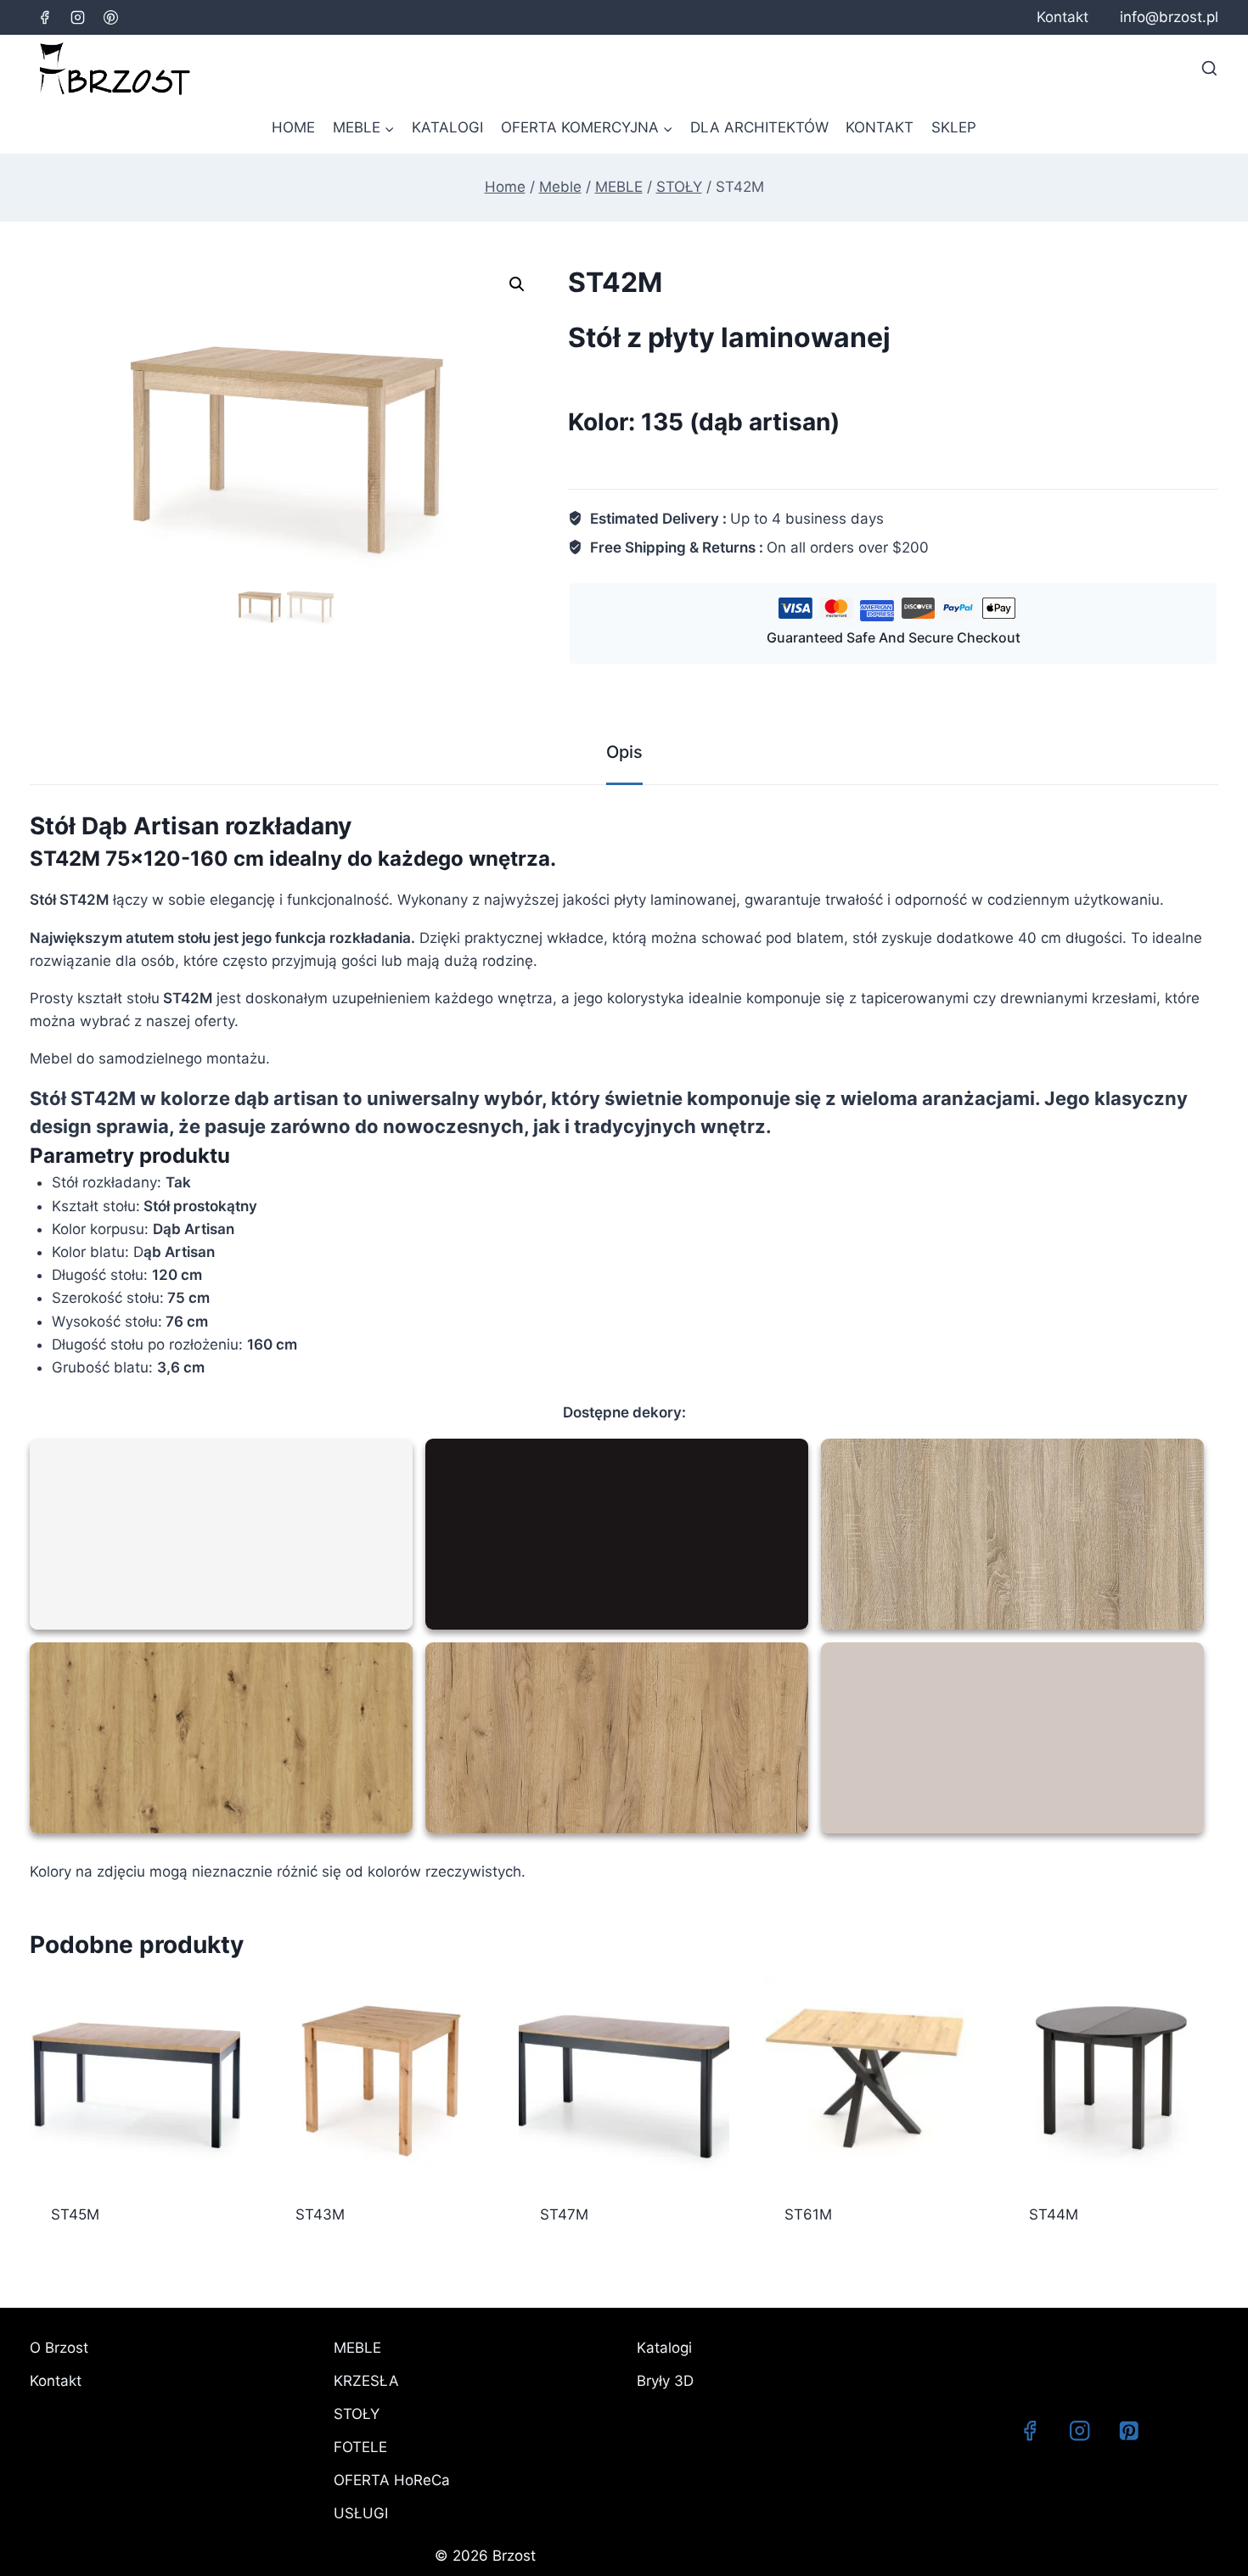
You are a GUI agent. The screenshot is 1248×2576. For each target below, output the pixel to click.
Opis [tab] (624, 752)
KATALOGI (447, 127)
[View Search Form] (1209, 68)
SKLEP (954, 127)
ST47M (564, 2214)
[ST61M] (869, 2079)
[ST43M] (379, 2079)
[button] (517, 284)
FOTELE (360, 2447)
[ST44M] (1113, 2079)
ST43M (320, 2214)
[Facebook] (44, 17)
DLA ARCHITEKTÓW (759, 127)
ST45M (75, 2214)
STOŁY (357, 2414)
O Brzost (59, 2348)
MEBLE (357, 2348)
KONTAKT (880, 127)
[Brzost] (115, 69)
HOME (293, 127)
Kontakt (1062, 17)
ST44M (1054, 2214)
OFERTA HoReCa (392, 2480)
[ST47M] (624, 2079)
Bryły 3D (665, 2381)
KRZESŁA (366, 2381)
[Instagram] (77, 17)
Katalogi (664, 2348)
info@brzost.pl (1169, 17)
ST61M (808, 2214)
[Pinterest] (110, 17)
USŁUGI (361, 2513)
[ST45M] (135, 2079)
